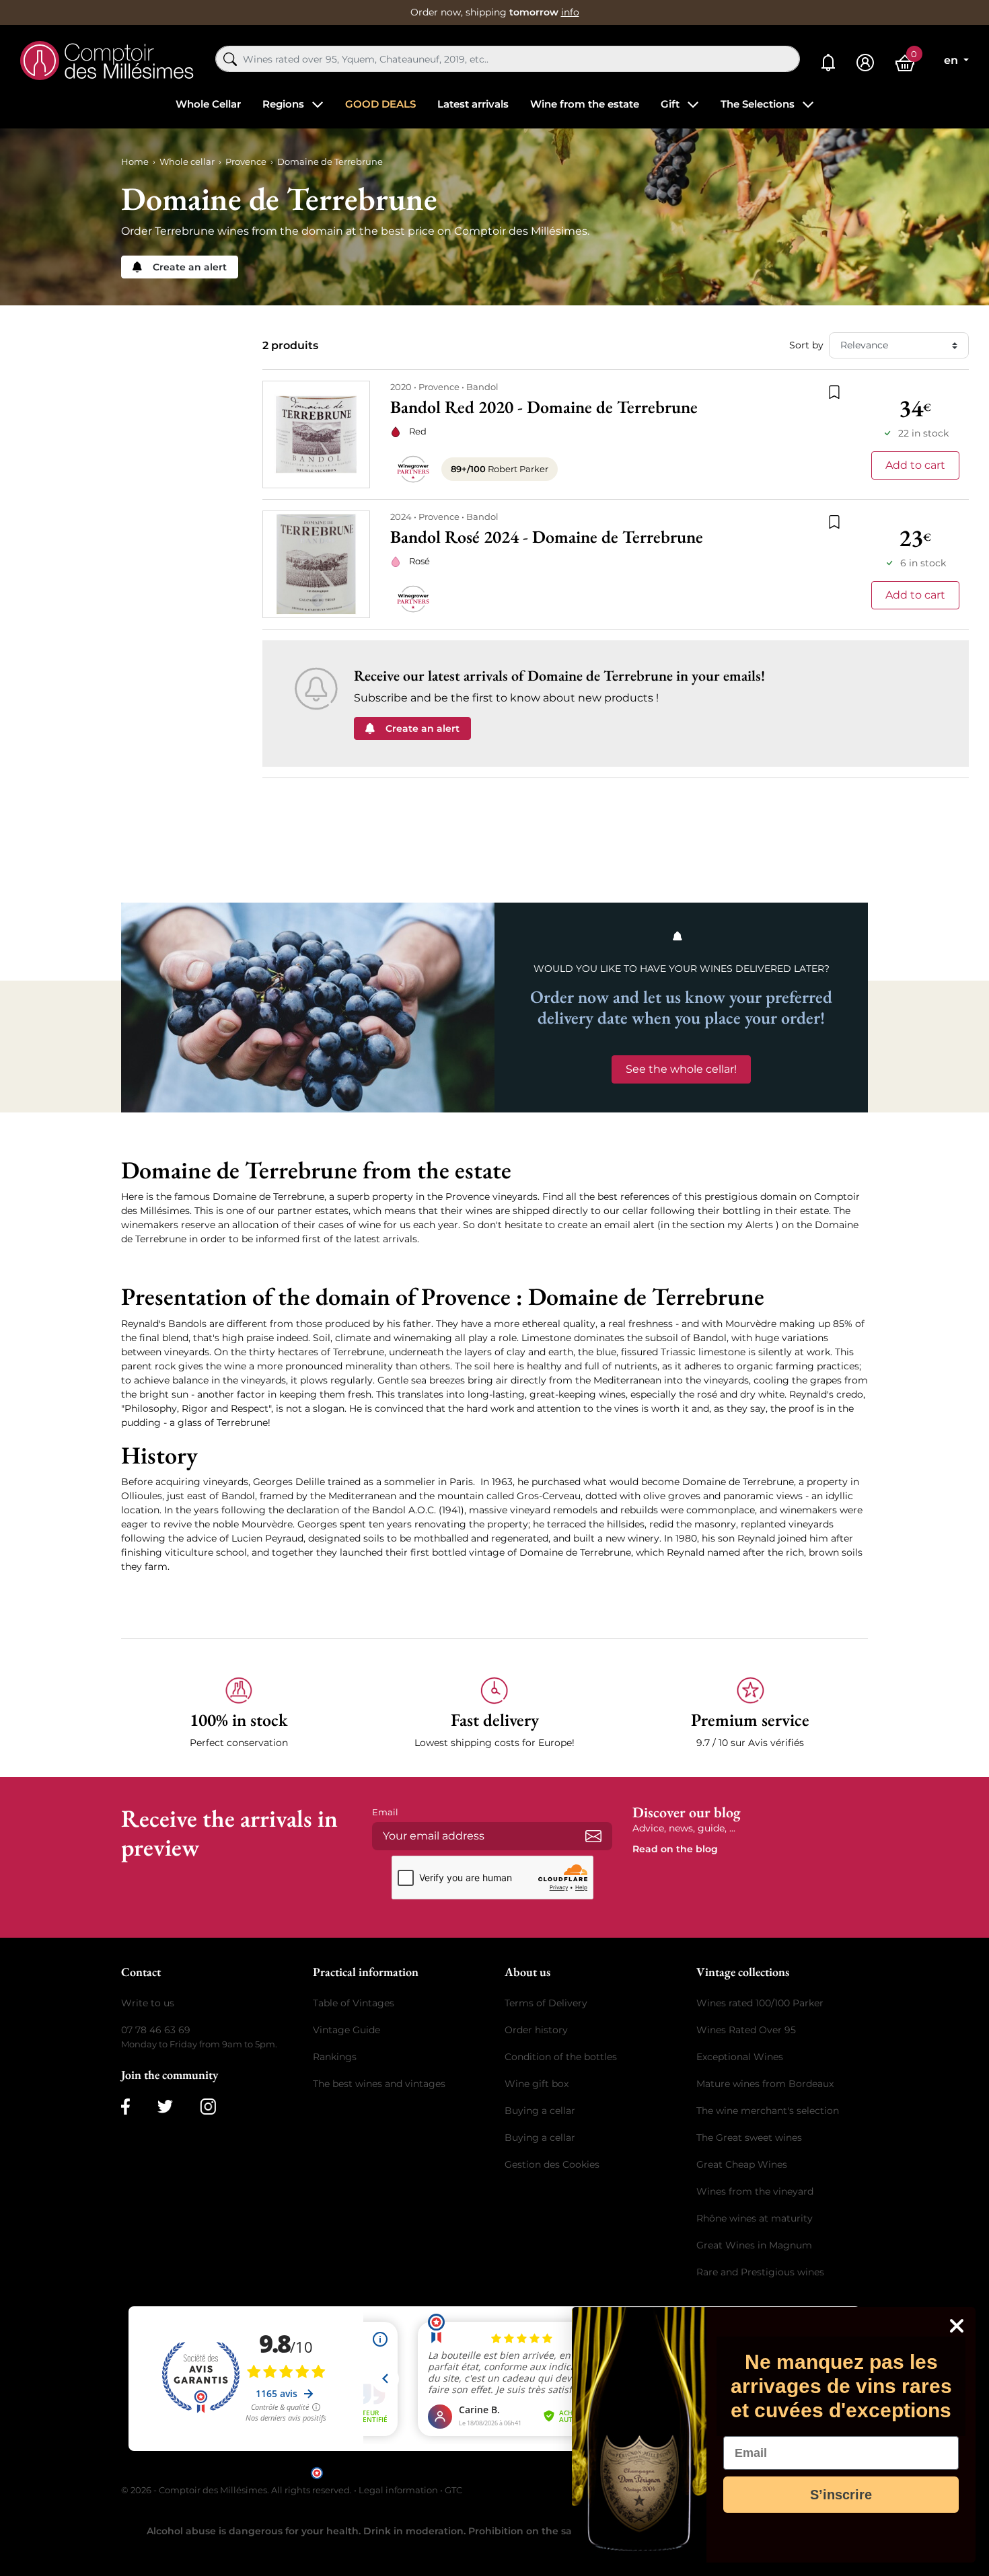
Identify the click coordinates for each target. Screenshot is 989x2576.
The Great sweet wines (749, 2137)
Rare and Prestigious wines (760, 2272)
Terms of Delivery (546, 2003)
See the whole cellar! (681, 1069)
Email (385, 1812)
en (952, 60)
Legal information (398, 2490)
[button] (239, 1713)
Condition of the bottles (561, 2057)
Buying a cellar (540, 2111)
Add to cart (915, 465)
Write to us (148, 2003)
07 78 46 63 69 (156, 2030)
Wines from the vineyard (755, 2191)
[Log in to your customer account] (865, 63)
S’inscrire (841, 2495)
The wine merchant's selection (768, 2111)
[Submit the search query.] (230, 59)
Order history (536, 2030)
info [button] (570, 12)
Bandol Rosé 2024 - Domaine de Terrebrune (547, 537)
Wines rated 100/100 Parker (760, 2003)
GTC (453, 2490)
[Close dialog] (957, 2326)
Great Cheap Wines (742, 2164)
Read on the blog (675, 1849)
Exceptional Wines (740, 2057)
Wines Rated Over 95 (746, 2030)
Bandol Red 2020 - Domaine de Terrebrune (544, 407)
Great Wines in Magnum (754, 2245)
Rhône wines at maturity (755, 2218)
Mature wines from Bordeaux (765, 2084)
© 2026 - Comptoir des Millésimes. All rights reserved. (237, 2490)
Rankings (335, 2057)
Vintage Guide (346, 2030)
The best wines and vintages (379, 2084)
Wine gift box (537, 2084)
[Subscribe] (593, 1836)
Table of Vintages (354, 2003)
